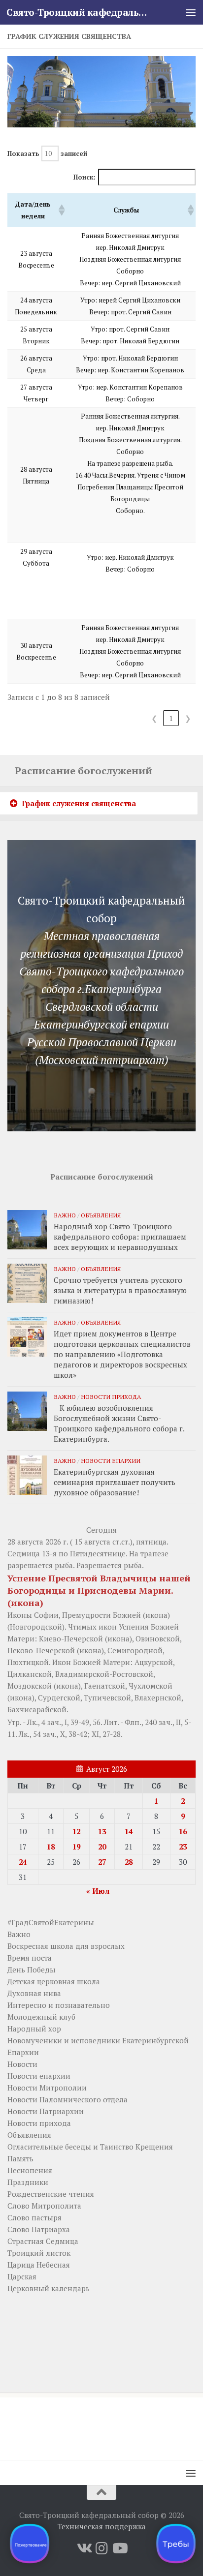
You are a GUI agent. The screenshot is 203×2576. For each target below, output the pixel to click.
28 (129, 1862)
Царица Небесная (39, 2265)
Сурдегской (59, 1697)
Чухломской (151, 1686)
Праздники (28, 2182)
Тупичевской (107, 1697)
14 (129, 1831)
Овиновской (158, 1638)
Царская (22, 2276)
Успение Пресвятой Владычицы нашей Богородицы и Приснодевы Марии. (99, 1584)
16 (183, 1831)
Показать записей (47, 153)
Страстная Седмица (43, 2241)
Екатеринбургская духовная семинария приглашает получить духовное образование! (115, 1482)
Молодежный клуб (41, 2017)
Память (20, 2158)
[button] (60, 210)
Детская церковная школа (54, 1981)
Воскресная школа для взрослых (66, 1946)
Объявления (101, 1215)
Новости (22, 2064)
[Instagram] (101, 2548)
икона (25, 1603)
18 (51, 1847)
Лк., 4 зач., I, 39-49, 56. (65, 1722)
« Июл (98, 1891)
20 (102, 1847)
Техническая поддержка (102, 2526)
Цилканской (30, 1674)
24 (23, 1862)
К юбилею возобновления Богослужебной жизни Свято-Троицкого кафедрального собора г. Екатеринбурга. (119, 1423)
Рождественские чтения (51, 2194)
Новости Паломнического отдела (68, 2099)
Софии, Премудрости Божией (87, 1615)
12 (76, 1831)
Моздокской (30, 1686)
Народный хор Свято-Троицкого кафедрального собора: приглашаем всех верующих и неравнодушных (120, 1237)
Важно (65, 1215)
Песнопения (30, 2170)
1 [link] (171, 718)
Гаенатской (105, 1686)
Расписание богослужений (84, 771)
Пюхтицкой (28, 1662)
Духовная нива (34, 1993)
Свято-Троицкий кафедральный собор (80, 12)
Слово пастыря (34, 2217)
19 (76, 1847)
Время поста (30, 1958)
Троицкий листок (39, 2253)
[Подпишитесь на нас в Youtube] (119, 2548)
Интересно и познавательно (59, 2005)
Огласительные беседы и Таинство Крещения (90, 2147)
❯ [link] (188, 718)
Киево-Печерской (71, 1638)
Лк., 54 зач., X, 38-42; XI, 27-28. (71, 1734)
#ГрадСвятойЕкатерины (51, 1922)
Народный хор (34, 2029)
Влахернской (158, 1697)
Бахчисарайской (37, 1709)
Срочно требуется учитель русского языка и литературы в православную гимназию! (120, 1290)
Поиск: (85, 177)
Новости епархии (111, 1460)
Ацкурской (154, 1662)
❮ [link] (154, 718)
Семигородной (135, 1650)
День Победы (32, 1970)
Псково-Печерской (41, 1650)
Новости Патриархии (46, 2111)
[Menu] (191, 12)
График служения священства (79, 803)
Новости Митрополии (47, 2088)
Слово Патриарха (39, 2229)
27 (102, 1862)
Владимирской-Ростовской (104, 1674)
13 (102, 1831)
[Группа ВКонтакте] (84, 2548)
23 (183, 1847)
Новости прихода (111, 1396)
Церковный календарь (49, 2288)
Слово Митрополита (44, 2206)
